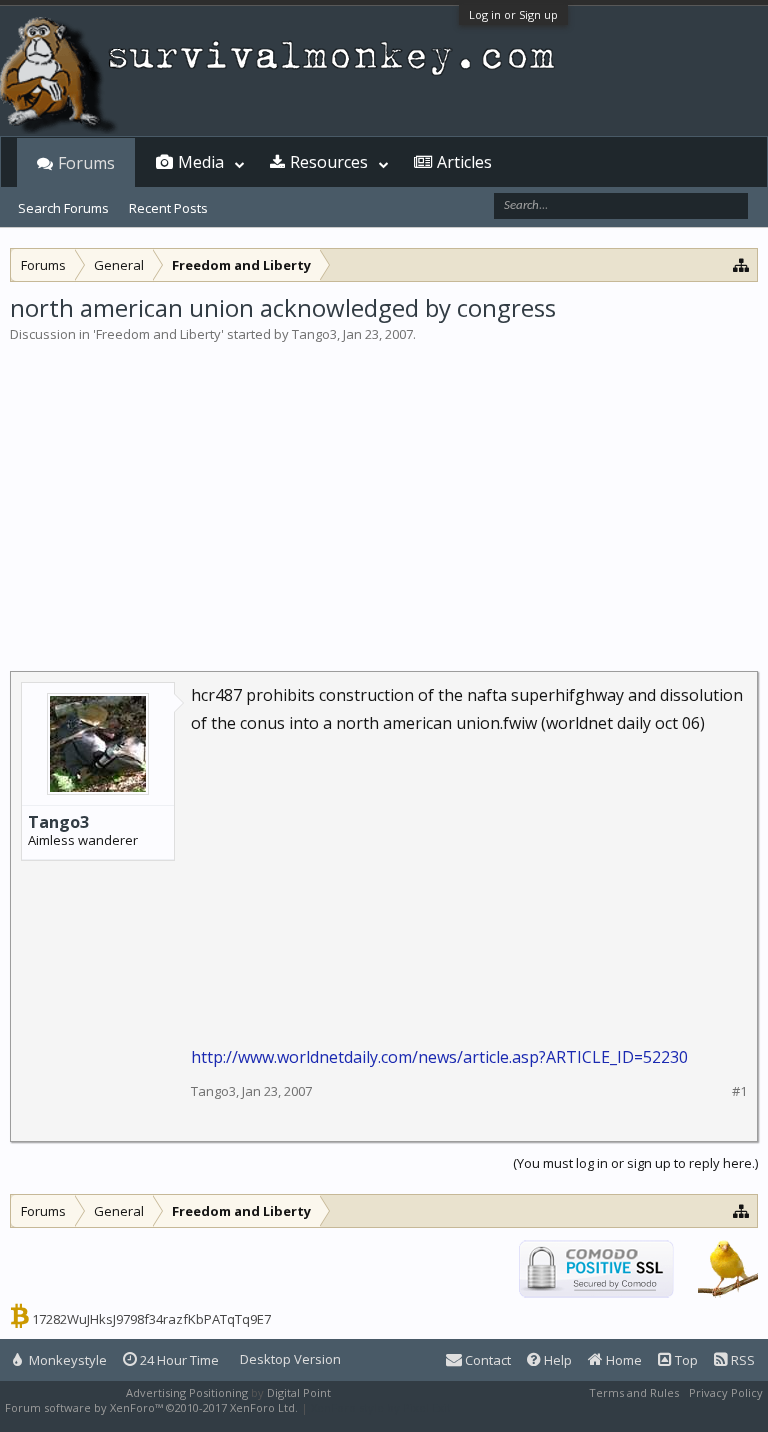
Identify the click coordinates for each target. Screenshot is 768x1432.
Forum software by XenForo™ (151, 1407)
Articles (464, 162)
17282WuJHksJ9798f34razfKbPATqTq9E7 (151, 1319)
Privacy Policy (726, 1392)
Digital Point (299, 1392)
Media (201, 162)
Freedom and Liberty (158, 334)
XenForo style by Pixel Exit (381, 1407)
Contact (486, 1360)
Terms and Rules (634, 1392)
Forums (86, 163)
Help (556, 1360)
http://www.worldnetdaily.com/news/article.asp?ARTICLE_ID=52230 (439, 1057)
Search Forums (63, 208)
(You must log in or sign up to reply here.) (635, 1163)
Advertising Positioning (187, 1392)
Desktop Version (290, 1359)
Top (685, 1360)
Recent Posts (168, 208)
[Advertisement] (384, 494)
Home (622, 1360)
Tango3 (314, 334)
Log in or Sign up (513, 14)
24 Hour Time (178, 1360)
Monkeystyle (66, 1360)
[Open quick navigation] (741, 264)
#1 (739, 1091)
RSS (741, 1360)
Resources (329, 162)
